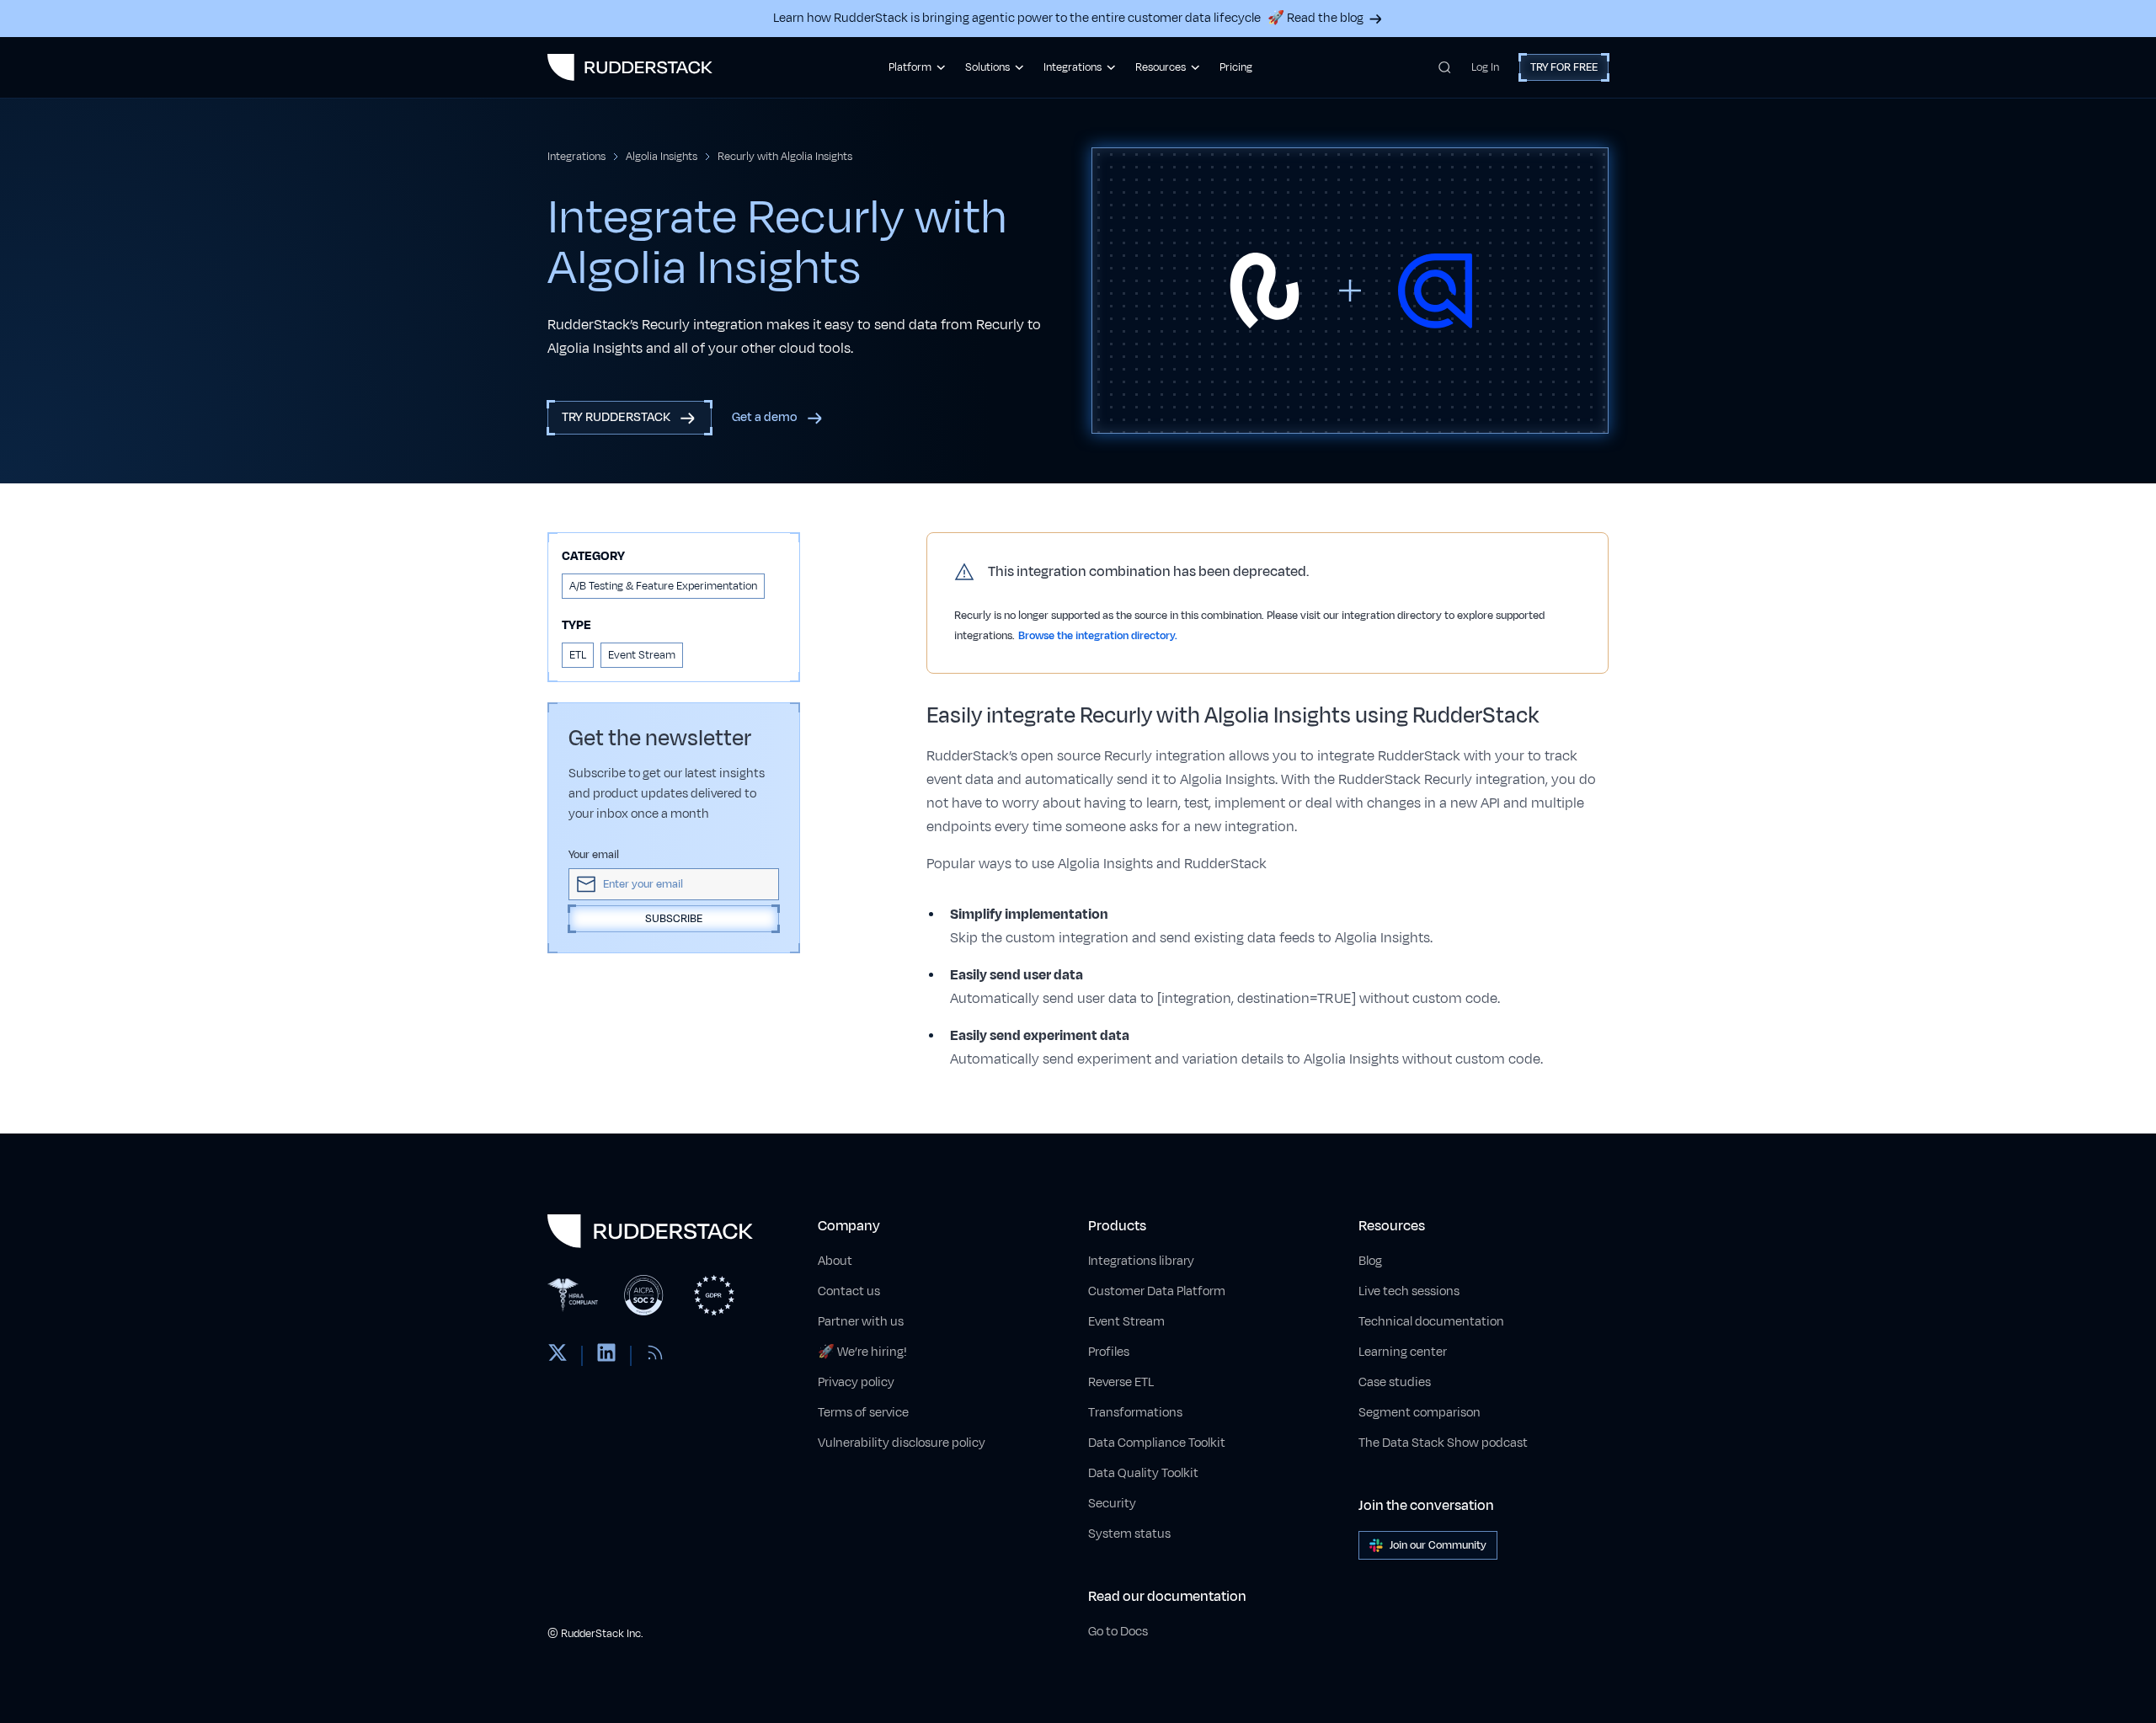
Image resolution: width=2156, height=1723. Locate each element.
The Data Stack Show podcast (1443, 1443)
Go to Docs (1118, 1632)
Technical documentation (1431, 1322)
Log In (1485, 67)
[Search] (1445, 67)
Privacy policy (856, 1382)
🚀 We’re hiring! (862, 1352)
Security (1112, 1504)
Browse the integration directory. (1098, 636)
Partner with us (861, 1322)
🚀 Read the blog (1315, 18)
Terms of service (863, 1413)
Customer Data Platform (1157, 1291)
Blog (1370, 1261)
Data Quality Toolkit (1143, 1473)
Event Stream (1126, 1322)
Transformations (1135, 1413)
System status (1129, 1534)
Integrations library (1141, 1261)
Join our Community (1438, 1545)
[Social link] (558, 1356)
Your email (594, 855)
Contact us (849, 1291)
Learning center (1403, 1352)
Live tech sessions (1409, 1291)
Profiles (1109, 1352)
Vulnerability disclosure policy (902, 1443)
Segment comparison (1420, 1413)
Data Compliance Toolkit (1157, 1443)
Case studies (1395, 1382)
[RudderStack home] (630, 67)
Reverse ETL (1121, 1382)
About (835, 1261)
